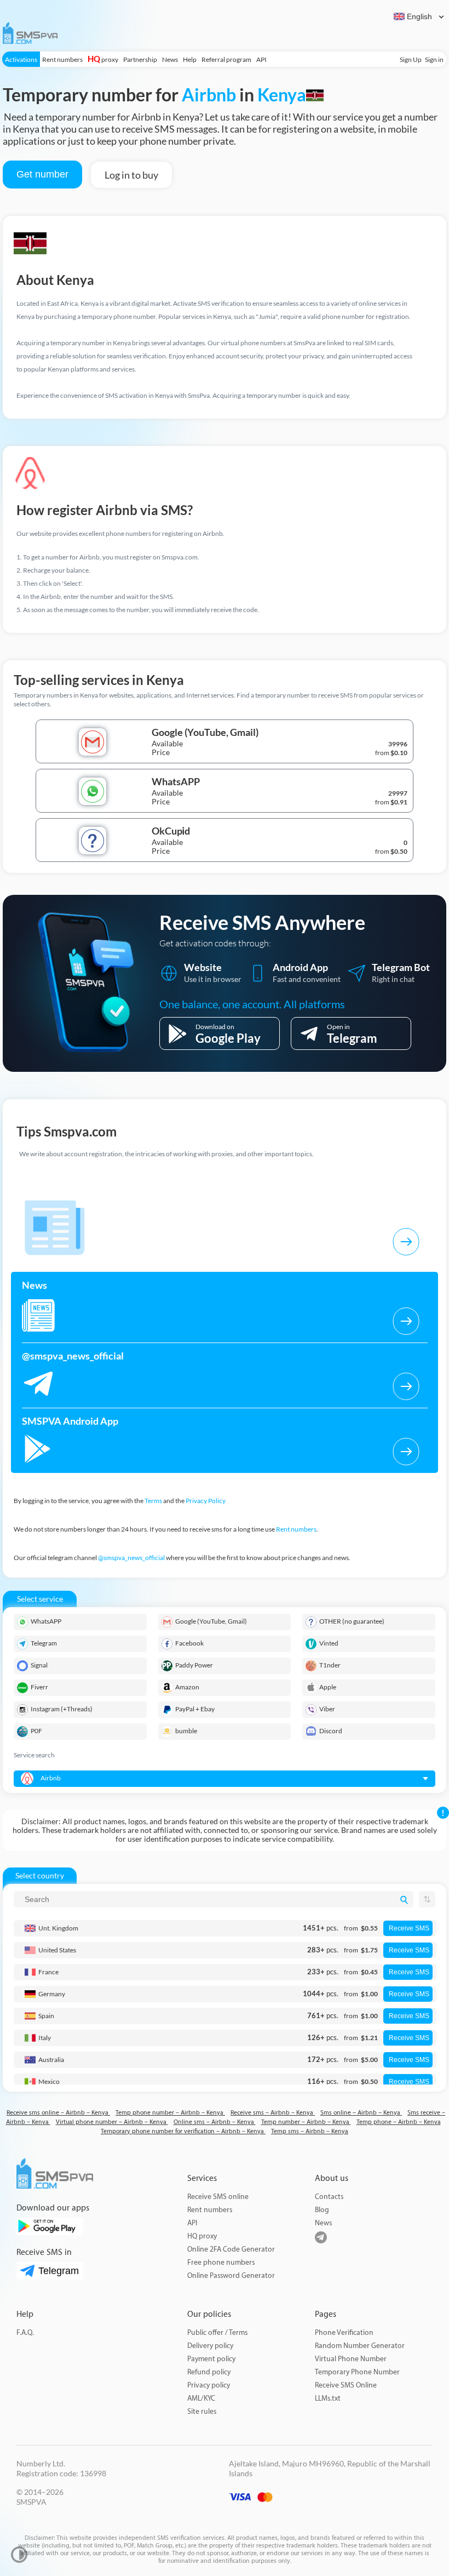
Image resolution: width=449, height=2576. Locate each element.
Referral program (226, 59)
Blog (322, 2210)
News (170, 59)
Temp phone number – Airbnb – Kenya (170, 2113)
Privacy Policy (206, 1501)
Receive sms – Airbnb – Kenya (273, 2113)
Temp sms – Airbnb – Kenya (310, 2131)
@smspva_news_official (131, 1558)
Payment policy (211, 2359)
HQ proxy (202, 2236)
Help (190, 59)
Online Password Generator (231, 2275)
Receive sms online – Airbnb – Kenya (58, 2113)
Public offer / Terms (217, 2332)
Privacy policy (209, 2385)
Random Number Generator (360, 2346)
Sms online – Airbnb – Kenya (361, 2113)
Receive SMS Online (346, 2385)
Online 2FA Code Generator (231, 2249)
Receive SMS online (218, 2197)
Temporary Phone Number (357, 2372)
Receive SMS (409, 1928)
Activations (21, 59)
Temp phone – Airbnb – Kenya (399, 2122)
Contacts (329, 2197)
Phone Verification (344, 2332)
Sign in (434, 59)
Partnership (140, 59)
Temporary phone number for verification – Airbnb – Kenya (183, 2131)
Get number (42, 174)
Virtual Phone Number (351, 2359)
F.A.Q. (25, 2332)
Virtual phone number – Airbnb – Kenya (112, 2122)
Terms (153, 1501)
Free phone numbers (221, 2262)
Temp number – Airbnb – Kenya (306, 2122)
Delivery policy (210, 2346)
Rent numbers (62, 59)
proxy (103, 59)
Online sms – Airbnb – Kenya (215, 2122)
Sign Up (411, 59)
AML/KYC (201, 2398)
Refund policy (209, 2372)
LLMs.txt (328, 2398)
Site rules (202, 2411)
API (261, 59)
